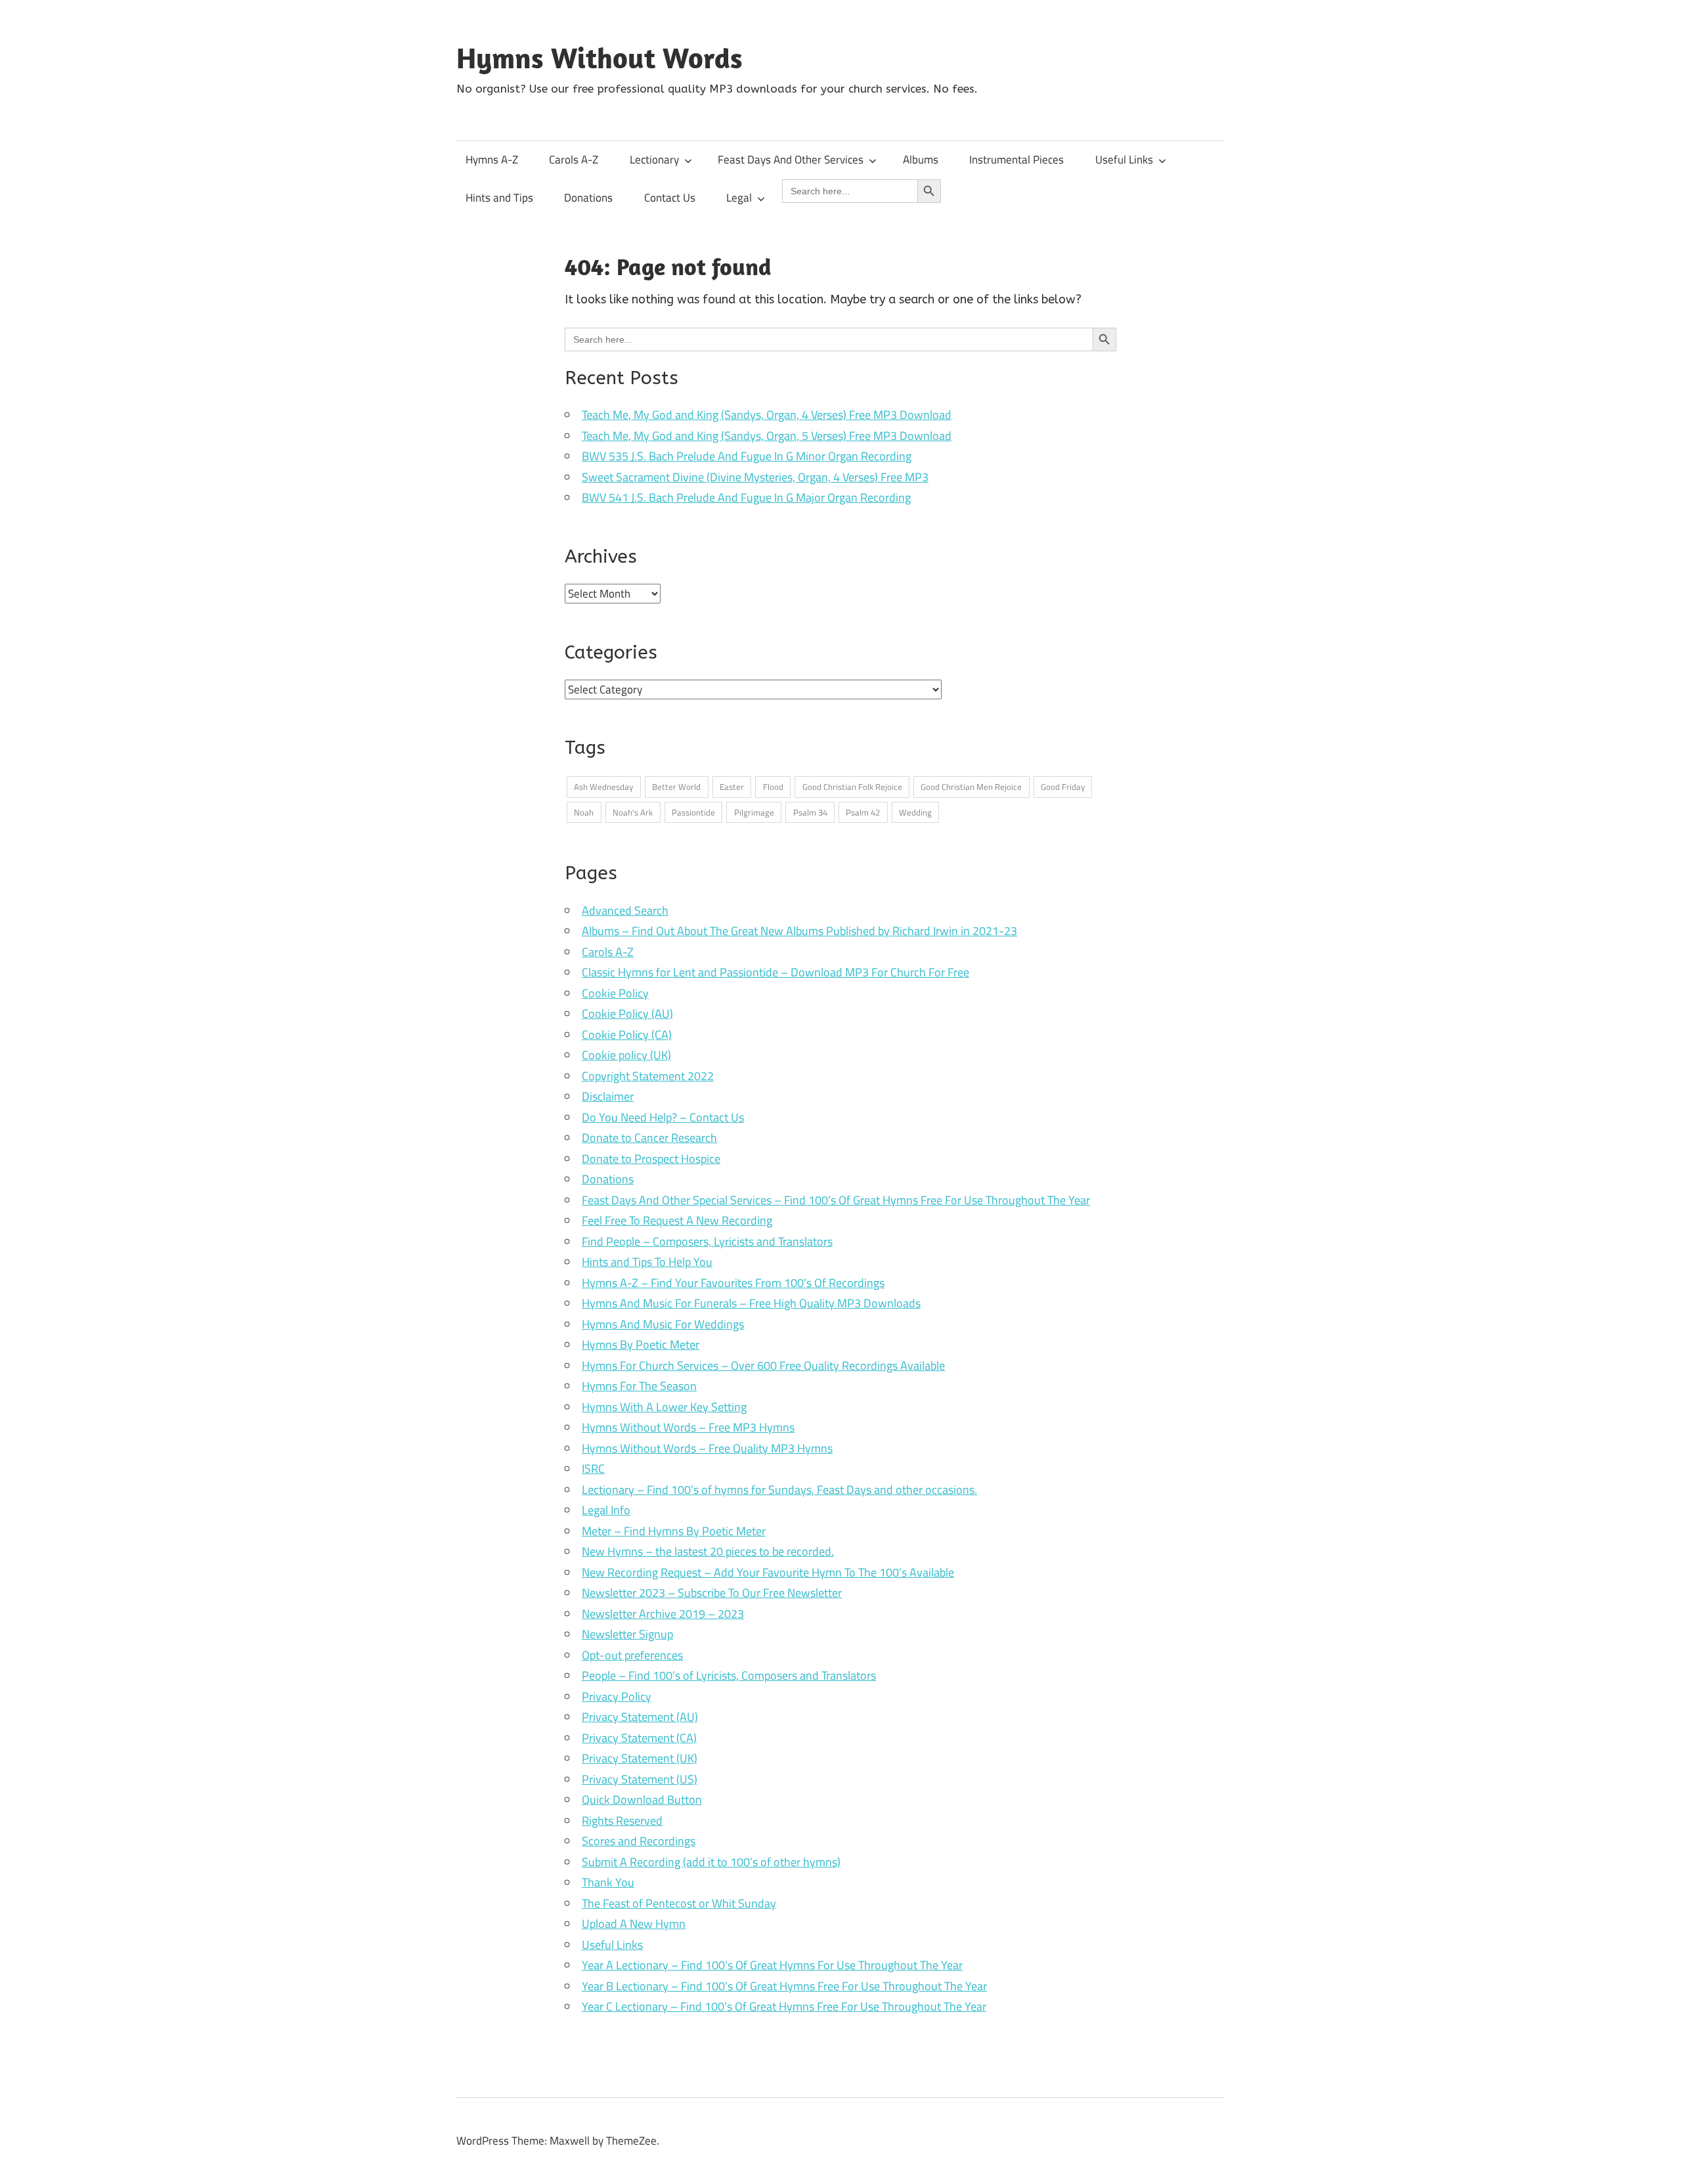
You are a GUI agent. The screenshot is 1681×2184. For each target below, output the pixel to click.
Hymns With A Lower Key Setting (664, 1407)
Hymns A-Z (492, 160)
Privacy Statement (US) (640, 1779)
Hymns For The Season (639, 1386)
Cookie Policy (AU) (627, 1014)
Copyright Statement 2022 (648, 1076)
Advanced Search (625, 910)
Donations (588, 198)
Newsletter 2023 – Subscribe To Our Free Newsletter (712, 1593)
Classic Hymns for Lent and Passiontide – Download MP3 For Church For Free (775, 972)
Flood (773, 787)
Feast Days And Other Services (791, 160)
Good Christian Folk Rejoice (852, 787)
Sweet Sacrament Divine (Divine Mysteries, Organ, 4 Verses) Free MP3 (755, 477)
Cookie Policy (615, 993)
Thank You (608, 1882)
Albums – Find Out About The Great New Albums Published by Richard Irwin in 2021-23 (799, 931)
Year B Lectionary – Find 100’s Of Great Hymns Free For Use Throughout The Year (784, 1986)
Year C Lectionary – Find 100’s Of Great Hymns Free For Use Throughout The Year (784, 2006)
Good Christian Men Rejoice (971, 787)
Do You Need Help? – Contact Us (663, 1117)
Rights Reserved (622, 1821)
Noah (584, 812)
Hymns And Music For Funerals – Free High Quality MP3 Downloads (751, 1303)
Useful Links (1124, 160)
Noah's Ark (633, 812)
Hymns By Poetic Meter (641, 1344)
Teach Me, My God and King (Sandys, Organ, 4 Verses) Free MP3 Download (767, 415)
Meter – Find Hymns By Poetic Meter (674, 1531)
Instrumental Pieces (1016, 160)
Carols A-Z (574, 160)
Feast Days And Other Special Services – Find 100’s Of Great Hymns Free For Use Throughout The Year (836, 1200)
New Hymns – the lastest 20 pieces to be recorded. (708, 1551)
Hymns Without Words (600, 58)
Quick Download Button (642, 1800)
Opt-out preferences (632, 1655)
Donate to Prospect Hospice (651, 1159)
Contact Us (670, 198)
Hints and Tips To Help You (647, 1262)
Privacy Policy (617, 1696)
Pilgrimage (754, 812)
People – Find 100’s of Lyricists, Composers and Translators (729, 1675)
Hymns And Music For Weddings (663, 1324)
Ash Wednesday (603, 787)
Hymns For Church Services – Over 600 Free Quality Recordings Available (763, 1365)
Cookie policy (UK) (626, 1055)
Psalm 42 (863, 812)
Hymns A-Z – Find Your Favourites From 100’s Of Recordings (733, 1283)
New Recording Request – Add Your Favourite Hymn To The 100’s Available (768, 1572)
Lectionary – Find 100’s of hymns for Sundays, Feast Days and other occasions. (779, 1490)
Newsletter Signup (627, 1634)
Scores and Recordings (639, 1841)
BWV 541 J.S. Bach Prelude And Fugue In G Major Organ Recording (746, 497)
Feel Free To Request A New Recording (677, 1220)
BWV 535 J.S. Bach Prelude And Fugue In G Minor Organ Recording (747, 456)
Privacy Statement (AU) (640, 1717)
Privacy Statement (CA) (639, 1738)
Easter (732, 787)
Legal (739, 198)
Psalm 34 (810, 812)
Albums (921, 160)
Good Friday (1063, 787)
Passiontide (693, 812)
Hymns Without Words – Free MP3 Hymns (688, 1427)
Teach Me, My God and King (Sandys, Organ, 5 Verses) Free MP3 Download (767, 436)
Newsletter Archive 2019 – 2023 (663, 1614)
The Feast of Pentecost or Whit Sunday (679, 1903)
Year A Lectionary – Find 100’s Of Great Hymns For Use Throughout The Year (772, 1965)
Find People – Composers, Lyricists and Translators (707, 1241)
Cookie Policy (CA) (627, 1035)
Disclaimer (608, 1096)
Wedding (915, 812)
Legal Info (606, 1510)
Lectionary (654, 160)
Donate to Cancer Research (649, 1138)
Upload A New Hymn (634, 1924)
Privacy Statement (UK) (640, 1758)
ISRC (593, 1469)
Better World (676, 787)
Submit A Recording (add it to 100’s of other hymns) (711, 1862)
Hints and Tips (499, 198)
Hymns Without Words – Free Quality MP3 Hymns (707, 1448)
